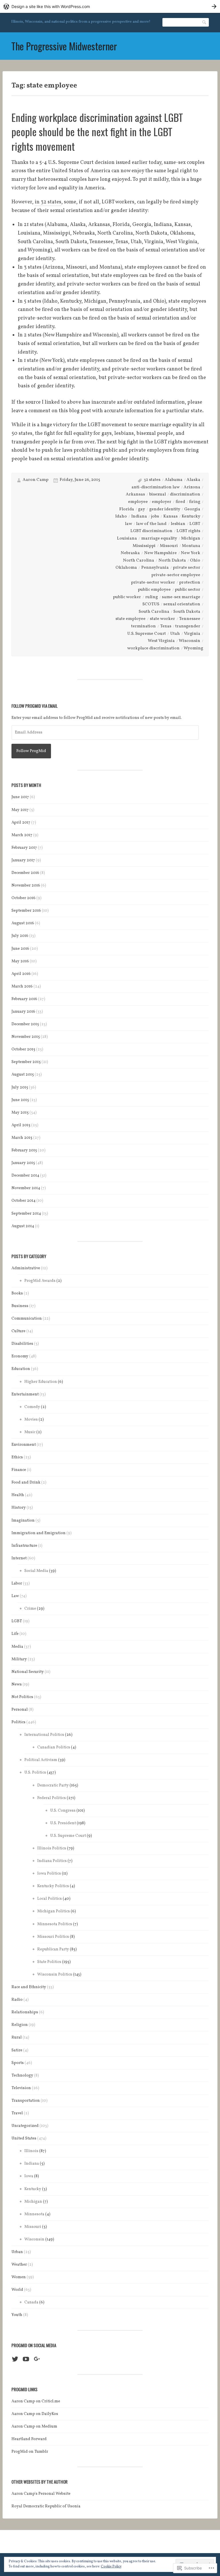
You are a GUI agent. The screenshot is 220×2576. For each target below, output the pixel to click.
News (17, 1684)
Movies (31, 1420)
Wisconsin (189, 641)
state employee (130, 619)
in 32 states (48, 202)
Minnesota (34, 2214)
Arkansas (135, 494)
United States (24, 2138)
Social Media (36, 1571)
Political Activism (41, 1760)
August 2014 (23, 1226)
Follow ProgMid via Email (35, 706)
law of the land (151, 524)
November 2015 (26, 1037)
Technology (22, 2076)
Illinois (31, 2151)
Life (15, 1634)
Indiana (139, 516)
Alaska (193, 480)
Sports (18, 2063)
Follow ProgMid (31, 751)
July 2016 (20, 936)
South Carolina (154, 612)
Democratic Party (53, 1785)
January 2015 (23, 1163)
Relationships (25, 2012)
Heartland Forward (29, 2439)
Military (19, 1659)
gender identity (165, 509)
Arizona (192, 487)
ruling (152, 597)
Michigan (191, 539)
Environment (24, 1445)
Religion (20, 2025)
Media (17, 1647)
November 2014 (26, 1188)
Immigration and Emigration (39, 1533)
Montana (191, 546)
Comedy (32, 1407)
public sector (187, 590)
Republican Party (53, 1949)
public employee (154, 590)
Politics (18, 1722)
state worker (162, 619)
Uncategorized (25, 2126)
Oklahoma (126, 568)
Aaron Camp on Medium (34, 2427)
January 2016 (23, 1012)
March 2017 (22, 835)
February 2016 (24, 999)
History (19, 1508)
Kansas (170, 516)
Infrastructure (24, 1546)
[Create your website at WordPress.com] (110, 6)
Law (15, 1596)
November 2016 (26, 886)
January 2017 (23, 860)
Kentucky (191, 516)
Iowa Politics (49, 1874)
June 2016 (20, 949)
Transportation (26, 2101)
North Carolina (139, 561)
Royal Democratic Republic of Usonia (46, 2506)
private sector (186, 568)
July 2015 (20, 1087)
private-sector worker (153, 583)
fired (180, 502)
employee (138, 502)
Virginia (192, 634)
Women (19, 2277)
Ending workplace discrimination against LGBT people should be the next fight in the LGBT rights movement (97, 132)
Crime (30, 1609)
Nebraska (130, 553)
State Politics (49, 1962)
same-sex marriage (181, 597)
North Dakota (172, 561)
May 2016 (20, 961)
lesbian (178, 524)
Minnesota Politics (55, 1924)
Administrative (26, 1268)
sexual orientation (182, 604)
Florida (127, 509)
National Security (28, 1672)
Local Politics (50, 1899)
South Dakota (187, 612)
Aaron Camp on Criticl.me (36, 2401)
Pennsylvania (155, 568)
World (17, 2290)
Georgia (192, 509)
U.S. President (63, 1823)
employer (162, 502)
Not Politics (22, 1697)
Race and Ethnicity (29, 1987)
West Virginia (161, 641)
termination (144, 626)
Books (17, 1293)
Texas (166, 626)
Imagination (23, 1521)
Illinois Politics (52, 1848)
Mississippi (144, 546)
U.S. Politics (35, 1773)
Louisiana (127, 539)
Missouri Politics (53, 1937)
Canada (31, 2302)
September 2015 (26, 1062)
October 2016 (23, 898)
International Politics (44, 1735)
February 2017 (24, 848)
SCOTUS (151, 604)
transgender (188, 626)
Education (21, 1369)
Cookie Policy (111, 2567)
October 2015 (23, 1049)
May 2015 (20, 1113)
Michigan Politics (54, 1911)
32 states (152, 480)
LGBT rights (188, 531)
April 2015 (21, 1125)
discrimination (185, 494)
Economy (20, 1356)
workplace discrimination (153, 648)
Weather (19, 2265)
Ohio (195, 561)
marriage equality (159, 539)
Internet (19, 1558)
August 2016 (23, 923)
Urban (17, 2252)
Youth (17, 2315)
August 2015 (23, 1075)
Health (18, 1495)
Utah (175, 634)
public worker (127, 597)
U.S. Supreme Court (147, 634)
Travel (17, 2113)
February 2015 (24, 1150)
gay (142, 509)
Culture (18, 1331)
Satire (17, 2050)
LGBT (195, 524)
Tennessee (190, 619)
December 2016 (25, 873)
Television (21, 2088)
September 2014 (26, 1214)
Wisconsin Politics (55, 1975)
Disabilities (22, 1344)
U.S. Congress (63, 1811)
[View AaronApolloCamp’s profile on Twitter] (15, 2359)
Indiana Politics (52, 1861)
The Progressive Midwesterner (64, 46)
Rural (17, 2037)
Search (205, 22)
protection (190, 583)
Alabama (174, 480)
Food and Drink (26, 1483)
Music (30, 1432)
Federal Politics (52, 1798)
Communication (27, 1319)
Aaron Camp (36, 480)
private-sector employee (176, 575)
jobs (155, 516)
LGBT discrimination (151, 531)
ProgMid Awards (40, 1281)
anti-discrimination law (156, 487)
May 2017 (20, 810)
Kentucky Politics (53, 1886)
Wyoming (193, 648)
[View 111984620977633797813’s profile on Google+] (37, 2359)
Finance (19, 1470)
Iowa (29, 2176)
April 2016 (21, 974)
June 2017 (20, 797)
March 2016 (22, 986)
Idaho (121, 516)
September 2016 (26, 911)
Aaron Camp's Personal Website (41, 2494)
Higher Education (41, 1382)
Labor (17, 1584)
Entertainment (25, 1394)
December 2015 (25, 1024)
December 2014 (25, 1176)
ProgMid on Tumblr (30, 2452)
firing (195, 502)
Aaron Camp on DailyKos (35, 2414)
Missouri (169, 546)
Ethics (17, 1457)
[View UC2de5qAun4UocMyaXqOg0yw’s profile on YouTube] (26, 2359)
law (128, 524)
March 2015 (22, 1138)
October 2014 (23, 1201)
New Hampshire (160, 553)
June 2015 (20, 1100)
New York (190, 553)
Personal (20, 1710)
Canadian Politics (54, 1747)
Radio (17, 2000)
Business (20, 1306)
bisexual (158, 494)
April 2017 (21, 823)
